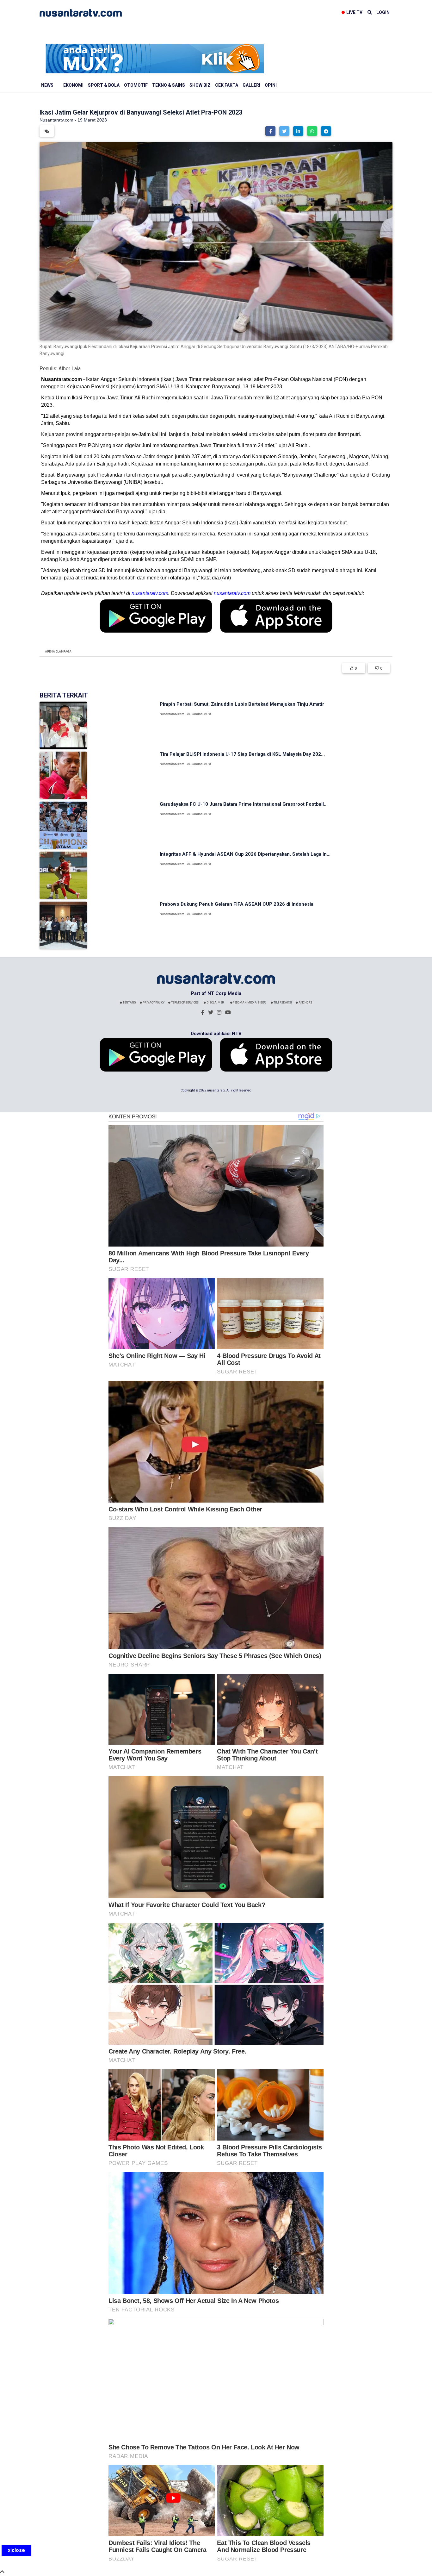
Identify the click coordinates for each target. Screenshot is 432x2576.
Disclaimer (215, 1003)
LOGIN (383, 12)
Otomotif (136, 85)
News (47, 85)
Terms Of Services (185, 1003)
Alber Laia (70, 369)
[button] (270, 131)
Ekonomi (73, 85)
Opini (271, 85)
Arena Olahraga (58, 652)
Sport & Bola (104, 85)
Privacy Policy (153, 1003)
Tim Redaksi (282, 1003)
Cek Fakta (227, 85)
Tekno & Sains (169, 85)
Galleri (251, 85)
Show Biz (200, 85)
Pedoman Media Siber (249, 1003)
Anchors (305, 1003)
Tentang (129, 1003)
